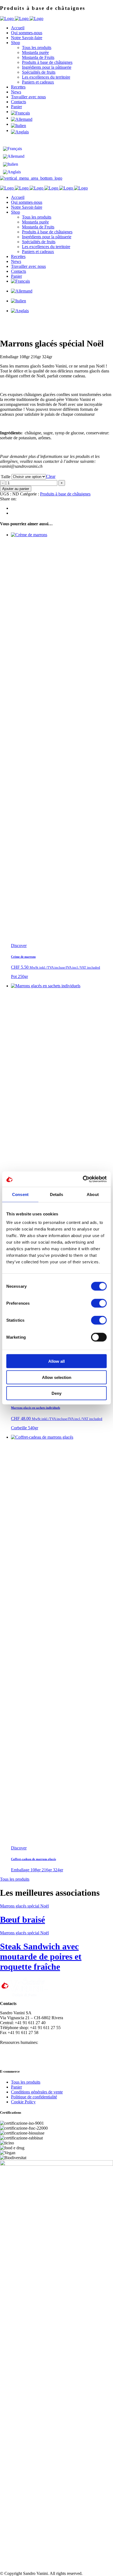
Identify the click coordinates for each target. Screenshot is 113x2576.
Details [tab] (57, 1194)
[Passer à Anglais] (62, 132)
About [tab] (93, 1194)
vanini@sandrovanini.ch (21, 2037)
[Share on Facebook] (13, 508)
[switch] (99, 1303)
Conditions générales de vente (37, 2092)
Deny (56, 1393)
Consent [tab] (20, 1194)
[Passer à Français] (14, 149)
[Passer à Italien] (62, 126)
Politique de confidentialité (34, 2097)
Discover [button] (19, 946)
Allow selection (57, 1377)
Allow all (56, 1361)
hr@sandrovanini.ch (57, 2042)
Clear (51, 476)
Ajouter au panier (16, 489)
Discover (19, 1848)
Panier (16, 2087)
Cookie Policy (23, 2102)
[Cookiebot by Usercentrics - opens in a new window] (83, 1179)
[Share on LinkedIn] (13, 513)
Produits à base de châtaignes (65, 494)
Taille (6, 477)
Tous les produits (15, 1879)
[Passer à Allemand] (62, 119)
